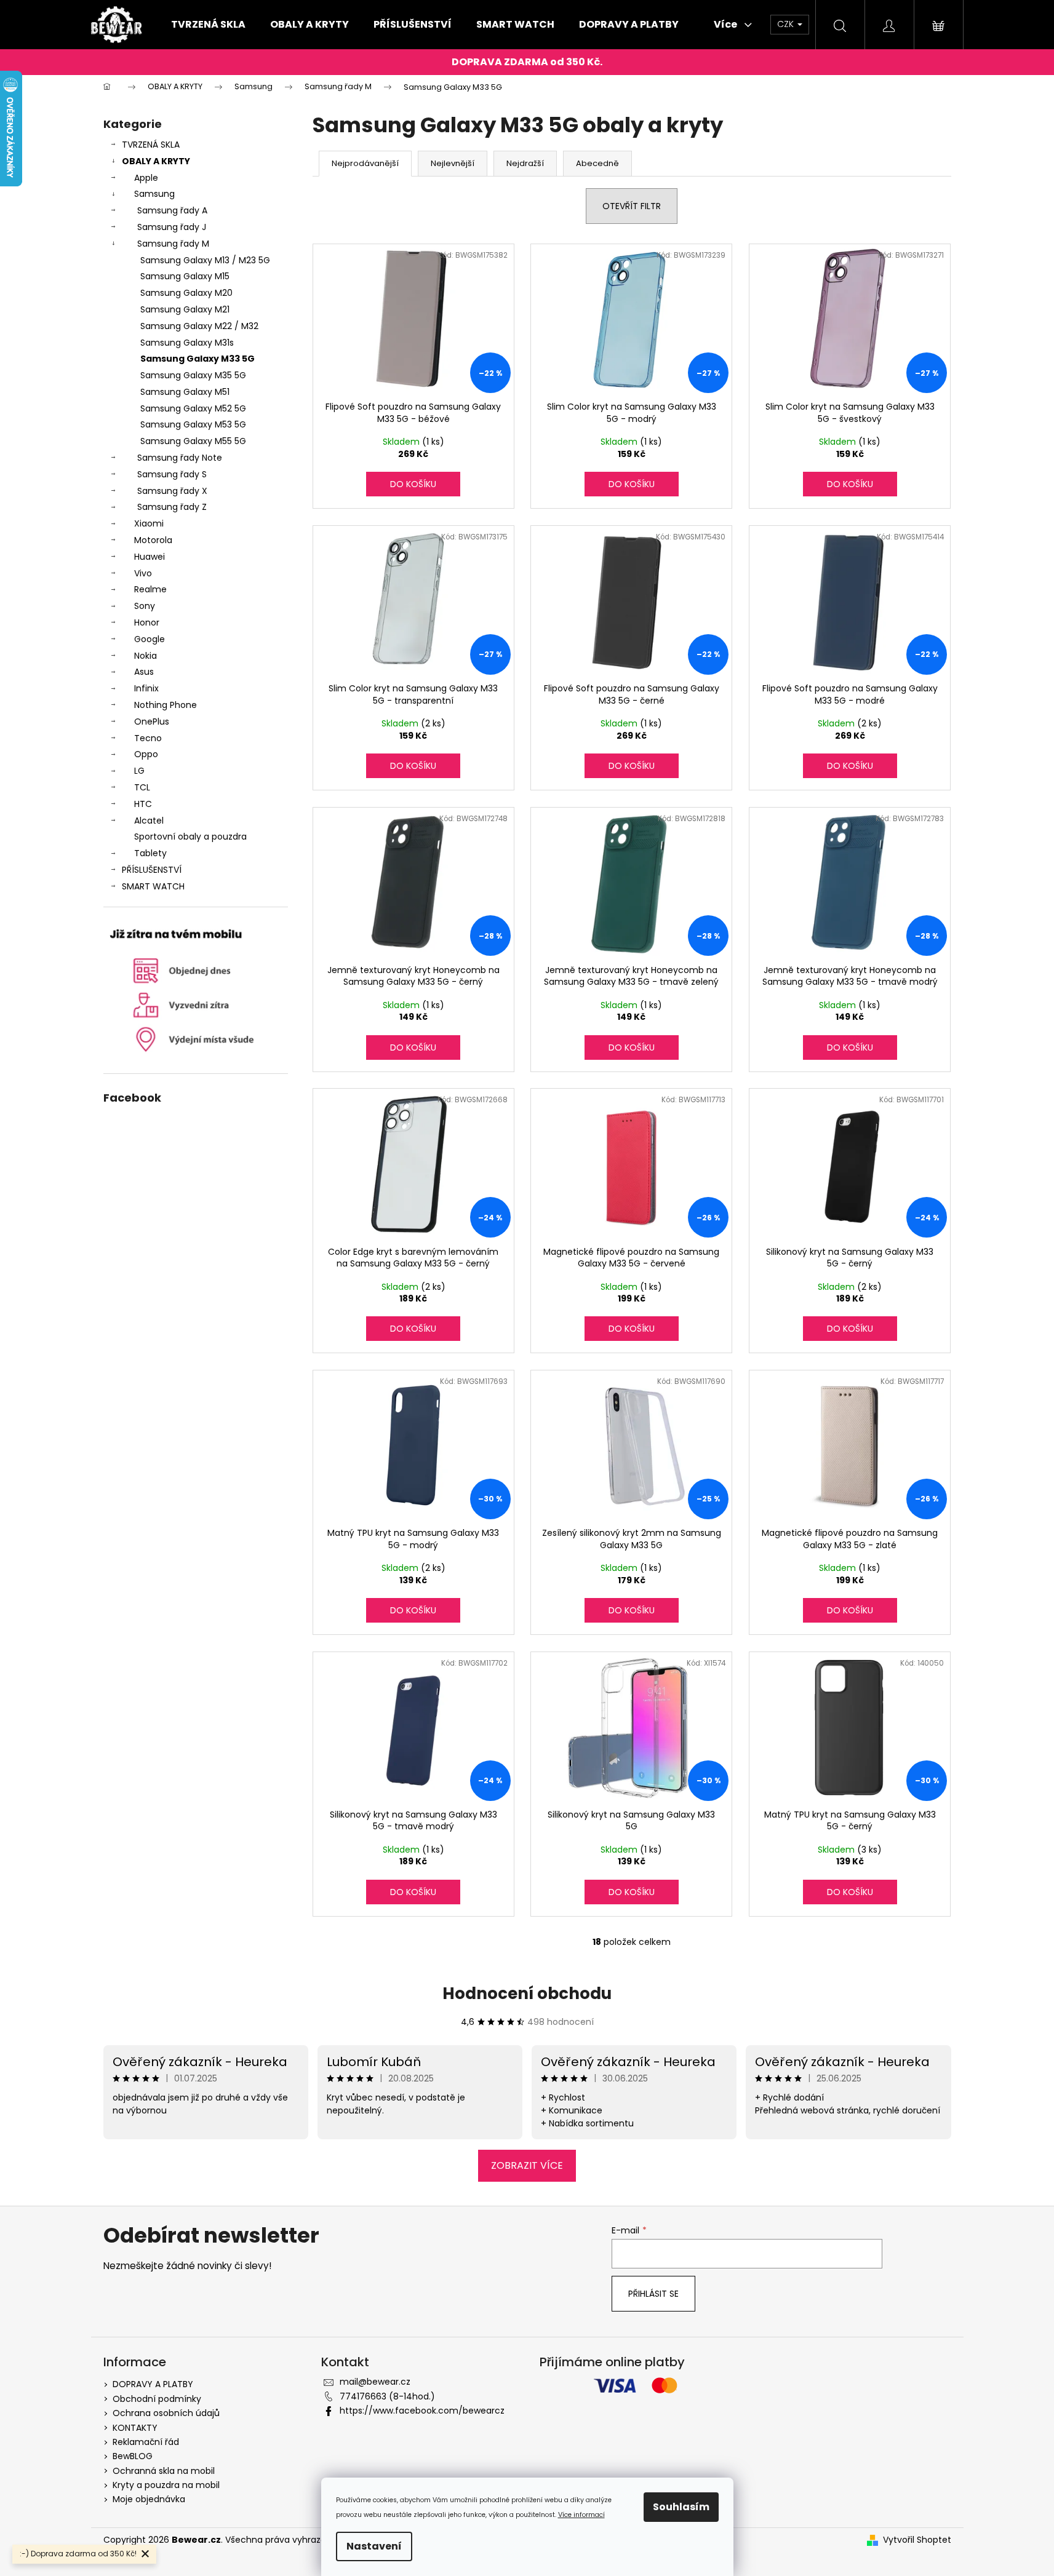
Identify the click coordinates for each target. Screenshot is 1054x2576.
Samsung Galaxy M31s (187, 343)
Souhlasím (681, 2507)
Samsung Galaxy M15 (185, 276)
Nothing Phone (166, 705)
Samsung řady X (172, 491)
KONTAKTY (135, 2428)
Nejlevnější (453, 163)
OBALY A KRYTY (156, 161)
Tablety (150, 853)
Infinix (146, 688)
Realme (150, 589)
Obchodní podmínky (157, 2399)
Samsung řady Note (180, 458)
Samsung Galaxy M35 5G (193, 375)
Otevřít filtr (632, 206)
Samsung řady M (173, 244)
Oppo (146, 754)
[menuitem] (208, 25)
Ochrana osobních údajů (166, 2413)
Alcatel (149, 821)
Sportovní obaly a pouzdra (190, 837)
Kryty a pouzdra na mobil (166, 2485)
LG (139, 771)
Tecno (148, 738)
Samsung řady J (172, 227)
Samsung (154, 194)
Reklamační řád (146, 2442)
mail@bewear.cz (375, 2382)
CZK (787, 24)
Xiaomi (149, 523)
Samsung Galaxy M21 (185, 309)
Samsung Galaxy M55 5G (193, 441)
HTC (143, 804)
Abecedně (597, 163)
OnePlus (152, 722)
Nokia (146, 656)
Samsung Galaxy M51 (185, 392)
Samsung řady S (172, 474)
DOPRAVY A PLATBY (153, 2384)
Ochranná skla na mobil (164, 2471)
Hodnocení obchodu (527, 1994)
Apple (146, 178)
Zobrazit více (527, 2165)
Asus (144, 672)
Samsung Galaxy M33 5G (198, 359)
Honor (147, 622)
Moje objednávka (149, 2499)
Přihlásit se (653, 2294)
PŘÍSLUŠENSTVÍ (152, 870)
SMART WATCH (153, 886)
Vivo (143, 573)
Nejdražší (525, 163)
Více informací (581, 2515)
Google (150, 639)
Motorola (153, 540)
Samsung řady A (172, 210)
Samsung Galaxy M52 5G (193, 408)
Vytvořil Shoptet (917, 2540)
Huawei (150, 557)
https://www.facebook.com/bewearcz (422, 2411)
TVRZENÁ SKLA (151, 145)
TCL (142, 787)
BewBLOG (133, 2456)
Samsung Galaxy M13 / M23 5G (205, 260)
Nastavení (374, 2546)
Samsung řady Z (172, 507)
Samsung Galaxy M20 (186, 293)
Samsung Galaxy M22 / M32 (199, 326)
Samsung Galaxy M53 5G (193, 424)
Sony (145, 606)
